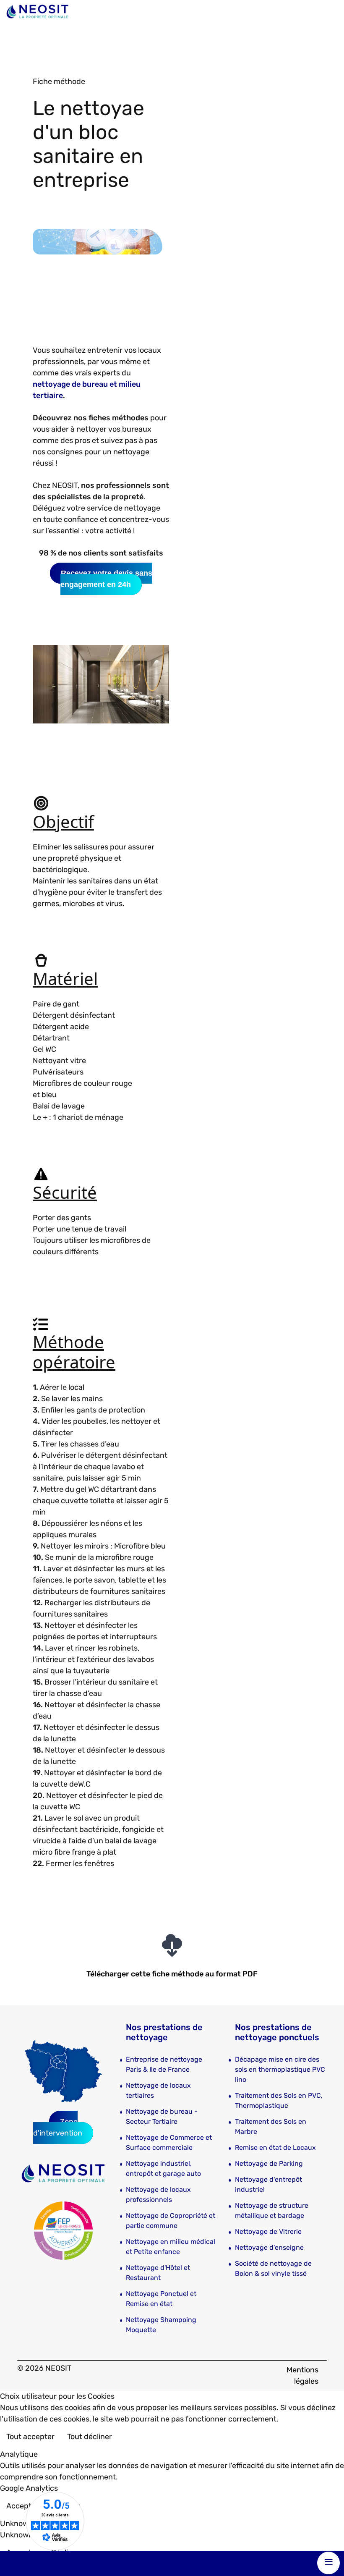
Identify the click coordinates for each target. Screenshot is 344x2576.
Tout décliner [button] (90, 2437)
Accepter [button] (22, 2506)
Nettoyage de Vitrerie (268, 2231)
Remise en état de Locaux (275, 2148)
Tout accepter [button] (30, 2437)
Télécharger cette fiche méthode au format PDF (172, 1974)
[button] (325, 2536)
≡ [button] (329, 2562)
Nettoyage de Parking (269, 2163)
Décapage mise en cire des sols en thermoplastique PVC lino (280, 2069)
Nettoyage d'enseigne (269, 2247)
